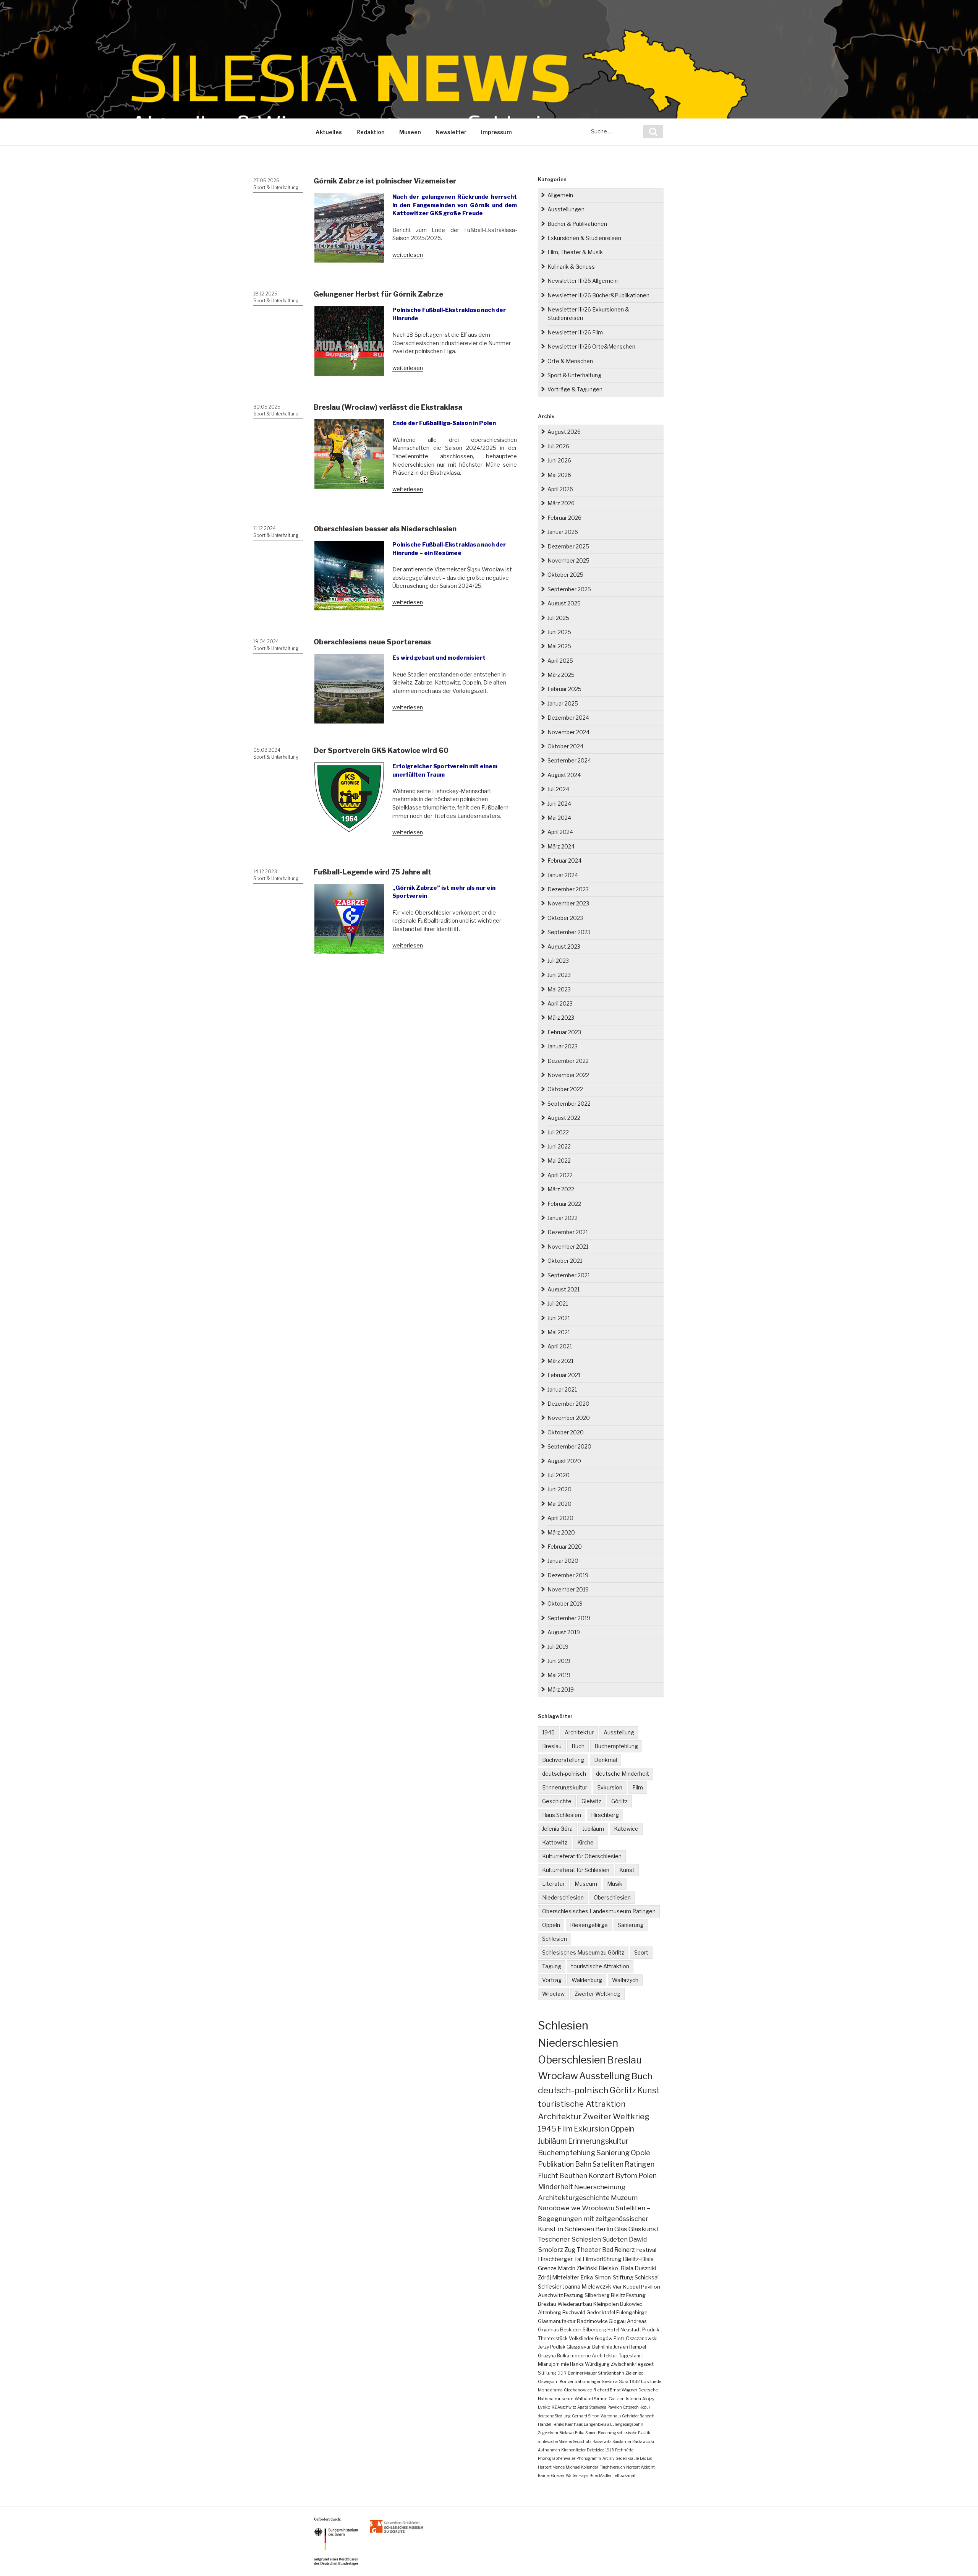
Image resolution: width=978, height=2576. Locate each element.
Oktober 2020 (566, 1432)
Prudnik (651, 2330)
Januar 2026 (563, 532)
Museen (410, 132)
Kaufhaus (574, 2424)
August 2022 (564, 1118)
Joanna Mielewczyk (587, 2287)
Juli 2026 (558, 446)
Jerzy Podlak (552, 2347)
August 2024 (564, 775)
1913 (610, 2450)
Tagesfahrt (631, 2356)
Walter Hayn (577, 2475)
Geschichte (557, 1801)
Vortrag (552, 1980)
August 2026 (564, 432)
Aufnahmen (549, 2450)
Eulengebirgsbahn (627, 2424)
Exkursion (610, 1787)
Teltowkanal (624, 2475)
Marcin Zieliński (578, 2268)
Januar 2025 (563, 703)
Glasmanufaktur (557, 2321)
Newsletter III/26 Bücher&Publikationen (598, 295)
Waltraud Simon (591, 2399)
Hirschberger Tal (560, 2259)
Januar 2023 (563, 1046)
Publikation (556, 2164)
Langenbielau (596, 2424)
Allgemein (560, 195)
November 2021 (568, 1247)
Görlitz (619, 1801)
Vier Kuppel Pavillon (636, 2287)
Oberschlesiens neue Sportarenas (372, 642)
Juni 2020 (559, 1489)
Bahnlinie (602, 2347)
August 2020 (564, 1461)
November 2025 (568, 560)
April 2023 (560, 1003)
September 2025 (569, 589)
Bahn (583, 2164)
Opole (640, 2153)
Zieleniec (634, 2373)
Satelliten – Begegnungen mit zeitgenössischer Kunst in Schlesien (594, 2218)
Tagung (552, 1966)
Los (645, 2381)
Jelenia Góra (557, 1829)
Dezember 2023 (568, 889)
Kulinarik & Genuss (571, 267)
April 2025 (560, 661)
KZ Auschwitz (564, 2407)
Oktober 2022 (565, 1089)
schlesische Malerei (555, 2441)
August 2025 (564, 603)
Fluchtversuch (612, 2467)
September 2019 (569, 1618)
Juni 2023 (559, 975)
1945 (548, 1732)
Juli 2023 (558, 961)
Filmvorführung (602, 2259)
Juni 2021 (559, 1318)
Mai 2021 (559, 1332)
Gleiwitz (591, 1801)
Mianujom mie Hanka (561, 2364)
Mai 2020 (559, 1504)
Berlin (604, 2229)
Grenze (547, 2268)
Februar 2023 (564, 1032)
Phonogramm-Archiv (595, 2458)
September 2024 (569, 760)
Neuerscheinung (600, 2187)
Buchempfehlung (616, 1746)
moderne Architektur (594, 2356)
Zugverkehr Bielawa (556, 2433)
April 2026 (560, 489)
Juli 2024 (558, 789)
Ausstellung (619, 1732)
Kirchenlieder (573, 2450)
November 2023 (568, 903)
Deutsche (648, 2390)
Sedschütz (582, 2441)
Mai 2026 (559, 475)
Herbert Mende (551, 2467)
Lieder (657, 2381)
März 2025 (561, 675)
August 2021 (563, 1289)
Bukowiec (631, 2304)
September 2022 (569, 1104)
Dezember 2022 (568, 1061)
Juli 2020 (559, 1475)
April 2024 (560, 832)
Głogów (604, 2338)
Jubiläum (593, 1829)
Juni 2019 (559, 1661)
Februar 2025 (564, 689)
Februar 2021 (564, 1375)
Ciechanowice (578, 2390)
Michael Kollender (582, 2467)
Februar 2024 (564, 861)
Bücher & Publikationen (577, 224)
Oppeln (551, 1925)
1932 (635, 2381)
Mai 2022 (559, 1161)
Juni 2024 (559, 804)
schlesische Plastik (634, 2433)
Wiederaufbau (575, 2304)
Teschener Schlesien (569, 2239)
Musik (615, 1884)
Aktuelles (329, 132)
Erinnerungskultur (565, 1787)
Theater (589, 2250)
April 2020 (560, 1518)
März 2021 (560, 1361)
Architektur (579, 1732)
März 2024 (561, 846)
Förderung (607, 2433)
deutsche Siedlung (554, 2416)
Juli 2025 (558, 618)
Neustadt (631, 2330)
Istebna (633, 2399)
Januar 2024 (563, 875)
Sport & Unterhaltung (276, 187)
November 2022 (568, 1075)
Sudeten (615, 2239)
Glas (621, 2229)
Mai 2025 (559, 646)
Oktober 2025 (565, 575)
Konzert (601, 2176)
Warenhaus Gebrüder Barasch (627, 2416)
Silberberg (594, 2330)
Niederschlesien (563, 1897)
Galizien (617, 2399)
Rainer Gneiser (551, 2475)
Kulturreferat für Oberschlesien (582, 1856)
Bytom (626, 2176)
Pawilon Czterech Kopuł (629, 2407)
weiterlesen (408, 255)
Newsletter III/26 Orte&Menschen (591, 346)
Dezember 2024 (568, 718)
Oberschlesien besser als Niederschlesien (385, 529)
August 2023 (564, 947)
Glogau (617, 2321)
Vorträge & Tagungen (575, 389)
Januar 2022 (563, 1218)
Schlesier (550, 2287)
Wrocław (553, 1994)
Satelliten (608, 2164)
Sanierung (631, 1925)
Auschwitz (550, 2295)
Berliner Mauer (582, 2373)
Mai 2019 (559, 1675)
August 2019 (564, 1632)
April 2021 (560, 1346)
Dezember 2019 (568, 1575)
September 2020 (569, 1446)
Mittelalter (566, 2278)
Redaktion (371, 132)
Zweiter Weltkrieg (597, 1994)
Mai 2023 (559, 989)
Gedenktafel (601, 2312)
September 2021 (569, 1275)
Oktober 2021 (565, 1261)
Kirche (585, 1842)
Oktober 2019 (565, 1604)
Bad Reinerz (619, 2250)
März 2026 (561, 503)
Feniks (558, 2424)
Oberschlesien (612, 1897)
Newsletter (451, 132)
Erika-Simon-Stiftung (607, 2278)
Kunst (627, 1870)
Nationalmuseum (556, 2399)
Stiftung (547, 2373)
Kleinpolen (606, 2304)
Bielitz (618, 2295)
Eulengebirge (632, 2312)
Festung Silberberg (587, 2295)
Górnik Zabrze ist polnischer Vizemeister (385, 181)
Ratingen (640, 2164)
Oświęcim (548, 2381)
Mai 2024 (559, 818)
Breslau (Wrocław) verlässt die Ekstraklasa (388, 407)
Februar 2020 (565, 1547)
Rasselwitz (602, 2441)
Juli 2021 (558, 1303)
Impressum (496, 132)
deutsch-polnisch (564, 1774)
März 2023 (561, 1018)
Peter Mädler (601, 2475)
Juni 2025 (559, 632)
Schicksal (647, 2278)
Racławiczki (643, 2441)
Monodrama (550, 2390)
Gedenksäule (627, 2458)
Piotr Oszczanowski (636, 2338)
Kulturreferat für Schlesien (576, 1870)
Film (638, 1787)
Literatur (553, 1884)
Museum (586, 1884)
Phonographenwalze (557, 2458)
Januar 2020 (563, 1561)
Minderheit (555, 2187)
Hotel (613, 2330)
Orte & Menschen (570, 361)
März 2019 (561, 1689)
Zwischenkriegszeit (632, 2364)
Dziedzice (595, 2450)
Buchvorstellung (563, 1760)
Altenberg (550, 2312)
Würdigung (597, 2364)
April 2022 (560, 1175)
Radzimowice (592, 2321)
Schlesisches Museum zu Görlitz (583, 1952)
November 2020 (569, 1418)
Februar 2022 (564, 1204)
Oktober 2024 (565, 746)
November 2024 (568, 732)
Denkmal (606, 1760)
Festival (646, 2250)
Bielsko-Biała (616, 2268)
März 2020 (561, 1532)
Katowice (626, 1829)
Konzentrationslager (580, 2381)
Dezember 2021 (568, 1232)
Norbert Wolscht (640, 2467)
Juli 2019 (558, 1647)
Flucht (548, 2175)
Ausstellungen (566, 209)
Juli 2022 (558, 1132)
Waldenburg (587, 1980)
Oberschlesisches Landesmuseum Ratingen (599, 1911)
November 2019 (568, 1589)
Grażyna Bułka (554, 2356)
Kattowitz (555, 1842)
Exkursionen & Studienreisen (584, 238)
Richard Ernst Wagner (615, 2390)
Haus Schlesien (562, 1815)
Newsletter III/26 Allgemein (583, 281)
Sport (641, 1952)
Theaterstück (553, 2338)
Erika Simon (586, 2433)
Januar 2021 (562, 1389)
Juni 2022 (559, 1146)
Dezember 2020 (568, 1404)
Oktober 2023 (565, 918)
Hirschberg (605, 1815)
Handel (545, 2424)
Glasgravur (579, 2347)
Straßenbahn (611, 2373)
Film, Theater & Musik (575, 252)
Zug (570, 2250)
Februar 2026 (564, 518)
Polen (648, 2176)
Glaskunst (644, 2229)
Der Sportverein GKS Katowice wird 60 (381, 750)
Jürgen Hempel (630, 2347)
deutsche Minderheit (623, 1774)
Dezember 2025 (568, 546)
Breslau (552, 1746)
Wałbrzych (625, 1980)
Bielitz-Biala (638, 2259)
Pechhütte (624, 2450)
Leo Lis (646, 2458)
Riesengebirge (589, 1925)
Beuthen (573, 2176)
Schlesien (555, 1939)
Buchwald (574, 2312)
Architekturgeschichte (574, 2197)
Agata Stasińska (592, 2407)
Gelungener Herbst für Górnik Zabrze (378, 294)
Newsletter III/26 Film (575, 332)
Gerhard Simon (586, 2416)
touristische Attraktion (600, 1966)
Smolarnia (622, 2441)
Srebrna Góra (615, 2381)
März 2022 (561, 1189)
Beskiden (571, 2330)
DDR (562, 2373)
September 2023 (569, 932)
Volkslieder (581, 2338)
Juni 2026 (559, 460)
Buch (578, 1746)
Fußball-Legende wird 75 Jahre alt (372, 872)
